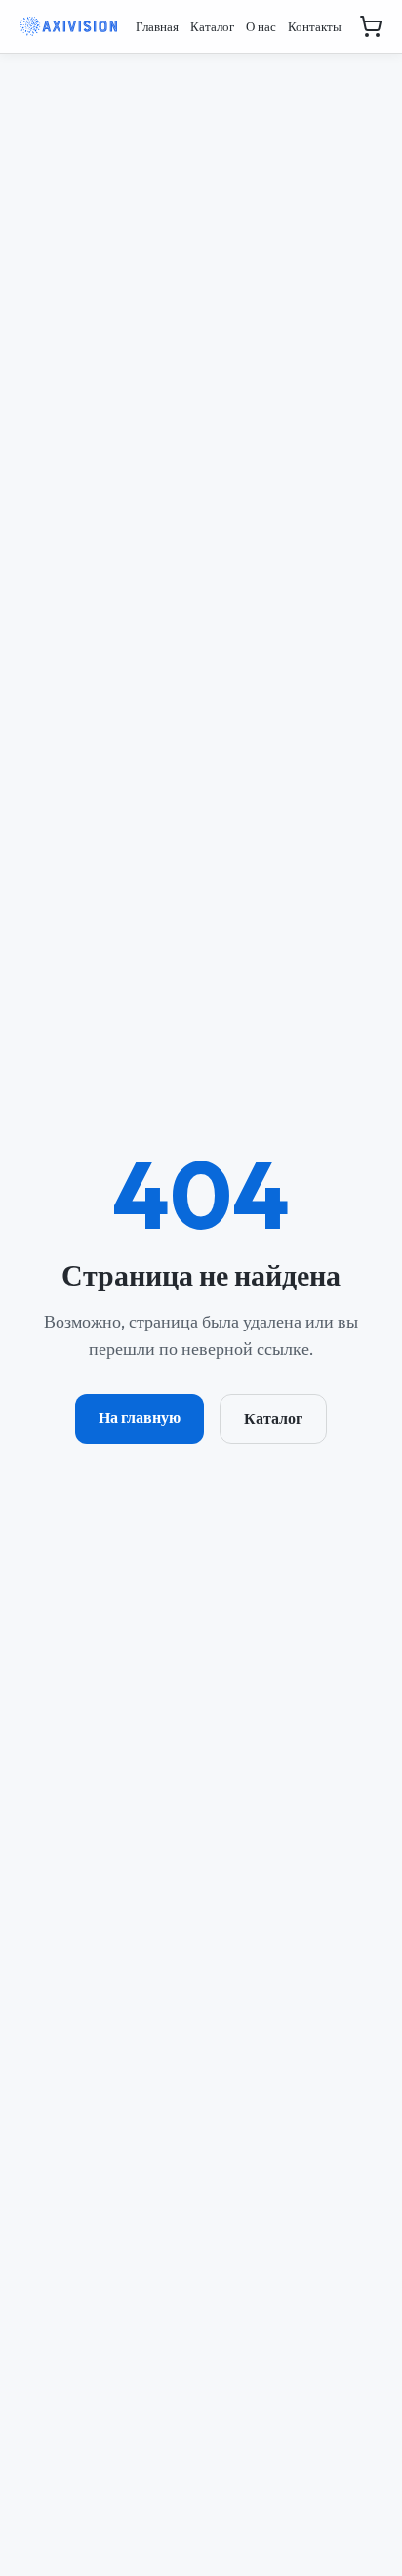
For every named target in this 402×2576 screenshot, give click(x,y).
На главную (140, 1417)
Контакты (315, 26)
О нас (261, 26)
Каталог (212, 26)
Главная (157, 26)
